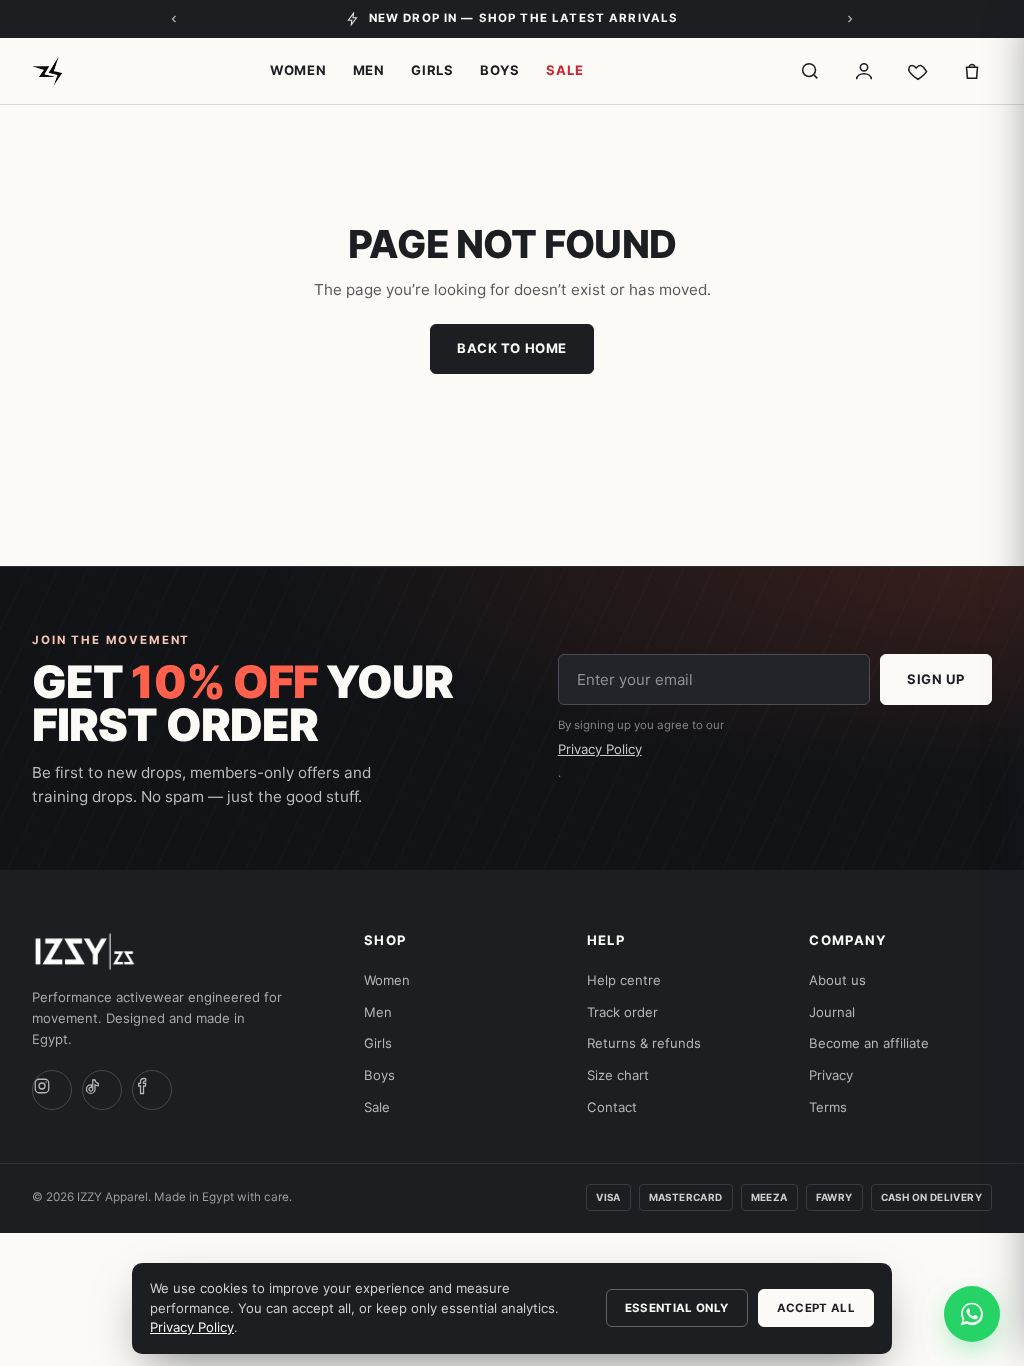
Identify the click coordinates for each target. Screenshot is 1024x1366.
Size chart (618, 1075)
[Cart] (972, 71)
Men (369, 70)
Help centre (624, 980)
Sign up (936, 679)
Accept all (816, 1308)
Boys (500, 70)
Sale (564, 70)
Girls (432, 70)
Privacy (831, 1075)
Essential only (677, 1308)
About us (837, 980)
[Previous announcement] (174, 19)
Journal (832, 1012)
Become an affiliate (869, 1043)
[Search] (810, 71)
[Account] (864, 71)
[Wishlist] (918, 71)
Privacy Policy (600, 749)
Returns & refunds (644, 1043)
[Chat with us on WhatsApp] (972, 1314)
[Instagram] (52, 1090)
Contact (612, 1107)
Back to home (511, 348)
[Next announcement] (850, 19)
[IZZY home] (47, 71)
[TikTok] (102, 1090)
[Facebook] (152, 1090)
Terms (828, 1107)
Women (298, 70)
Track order (622, 1012)
